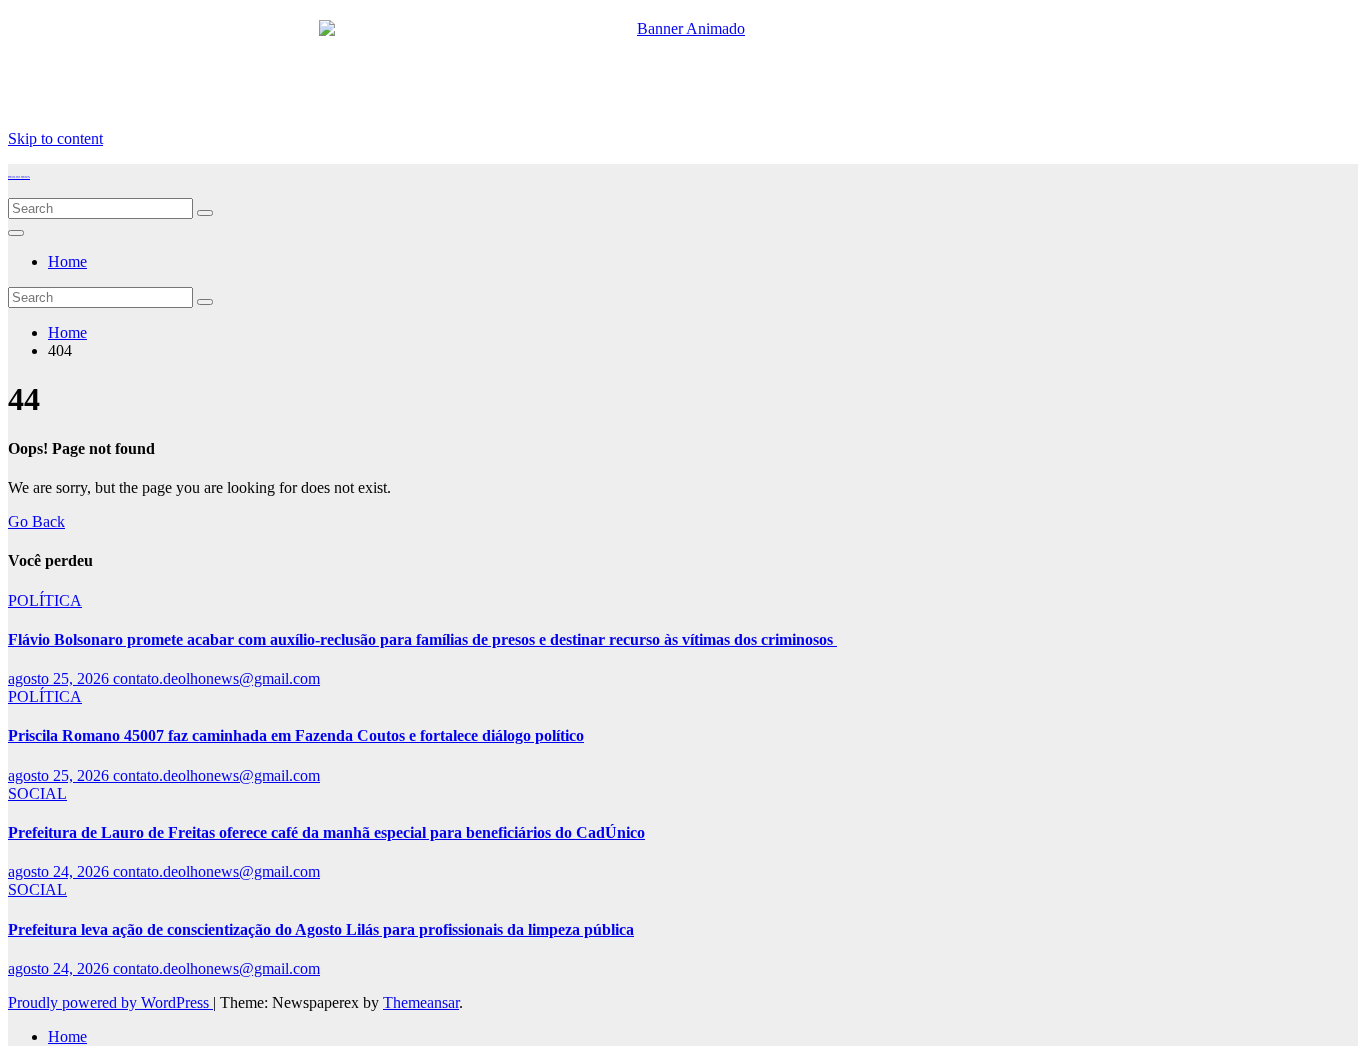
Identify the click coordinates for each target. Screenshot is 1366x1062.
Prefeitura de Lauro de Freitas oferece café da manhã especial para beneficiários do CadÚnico (326, 832)
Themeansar (421, 1002)
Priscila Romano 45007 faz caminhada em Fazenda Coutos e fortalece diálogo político (296, 735)
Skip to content (55, 138)
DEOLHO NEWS (19, 177)
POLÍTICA (45, 600)
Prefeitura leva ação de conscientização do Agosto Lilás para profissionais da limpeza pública (321, 929)
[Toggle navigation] (16, 233)
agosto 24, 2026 (60, 871)
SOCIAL (37, 793)
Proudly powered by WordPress (110, 1002)
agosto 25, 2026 (60, 678)
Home (67, 261)
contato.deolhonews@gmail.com (216, 678)
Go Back (36, 521)
